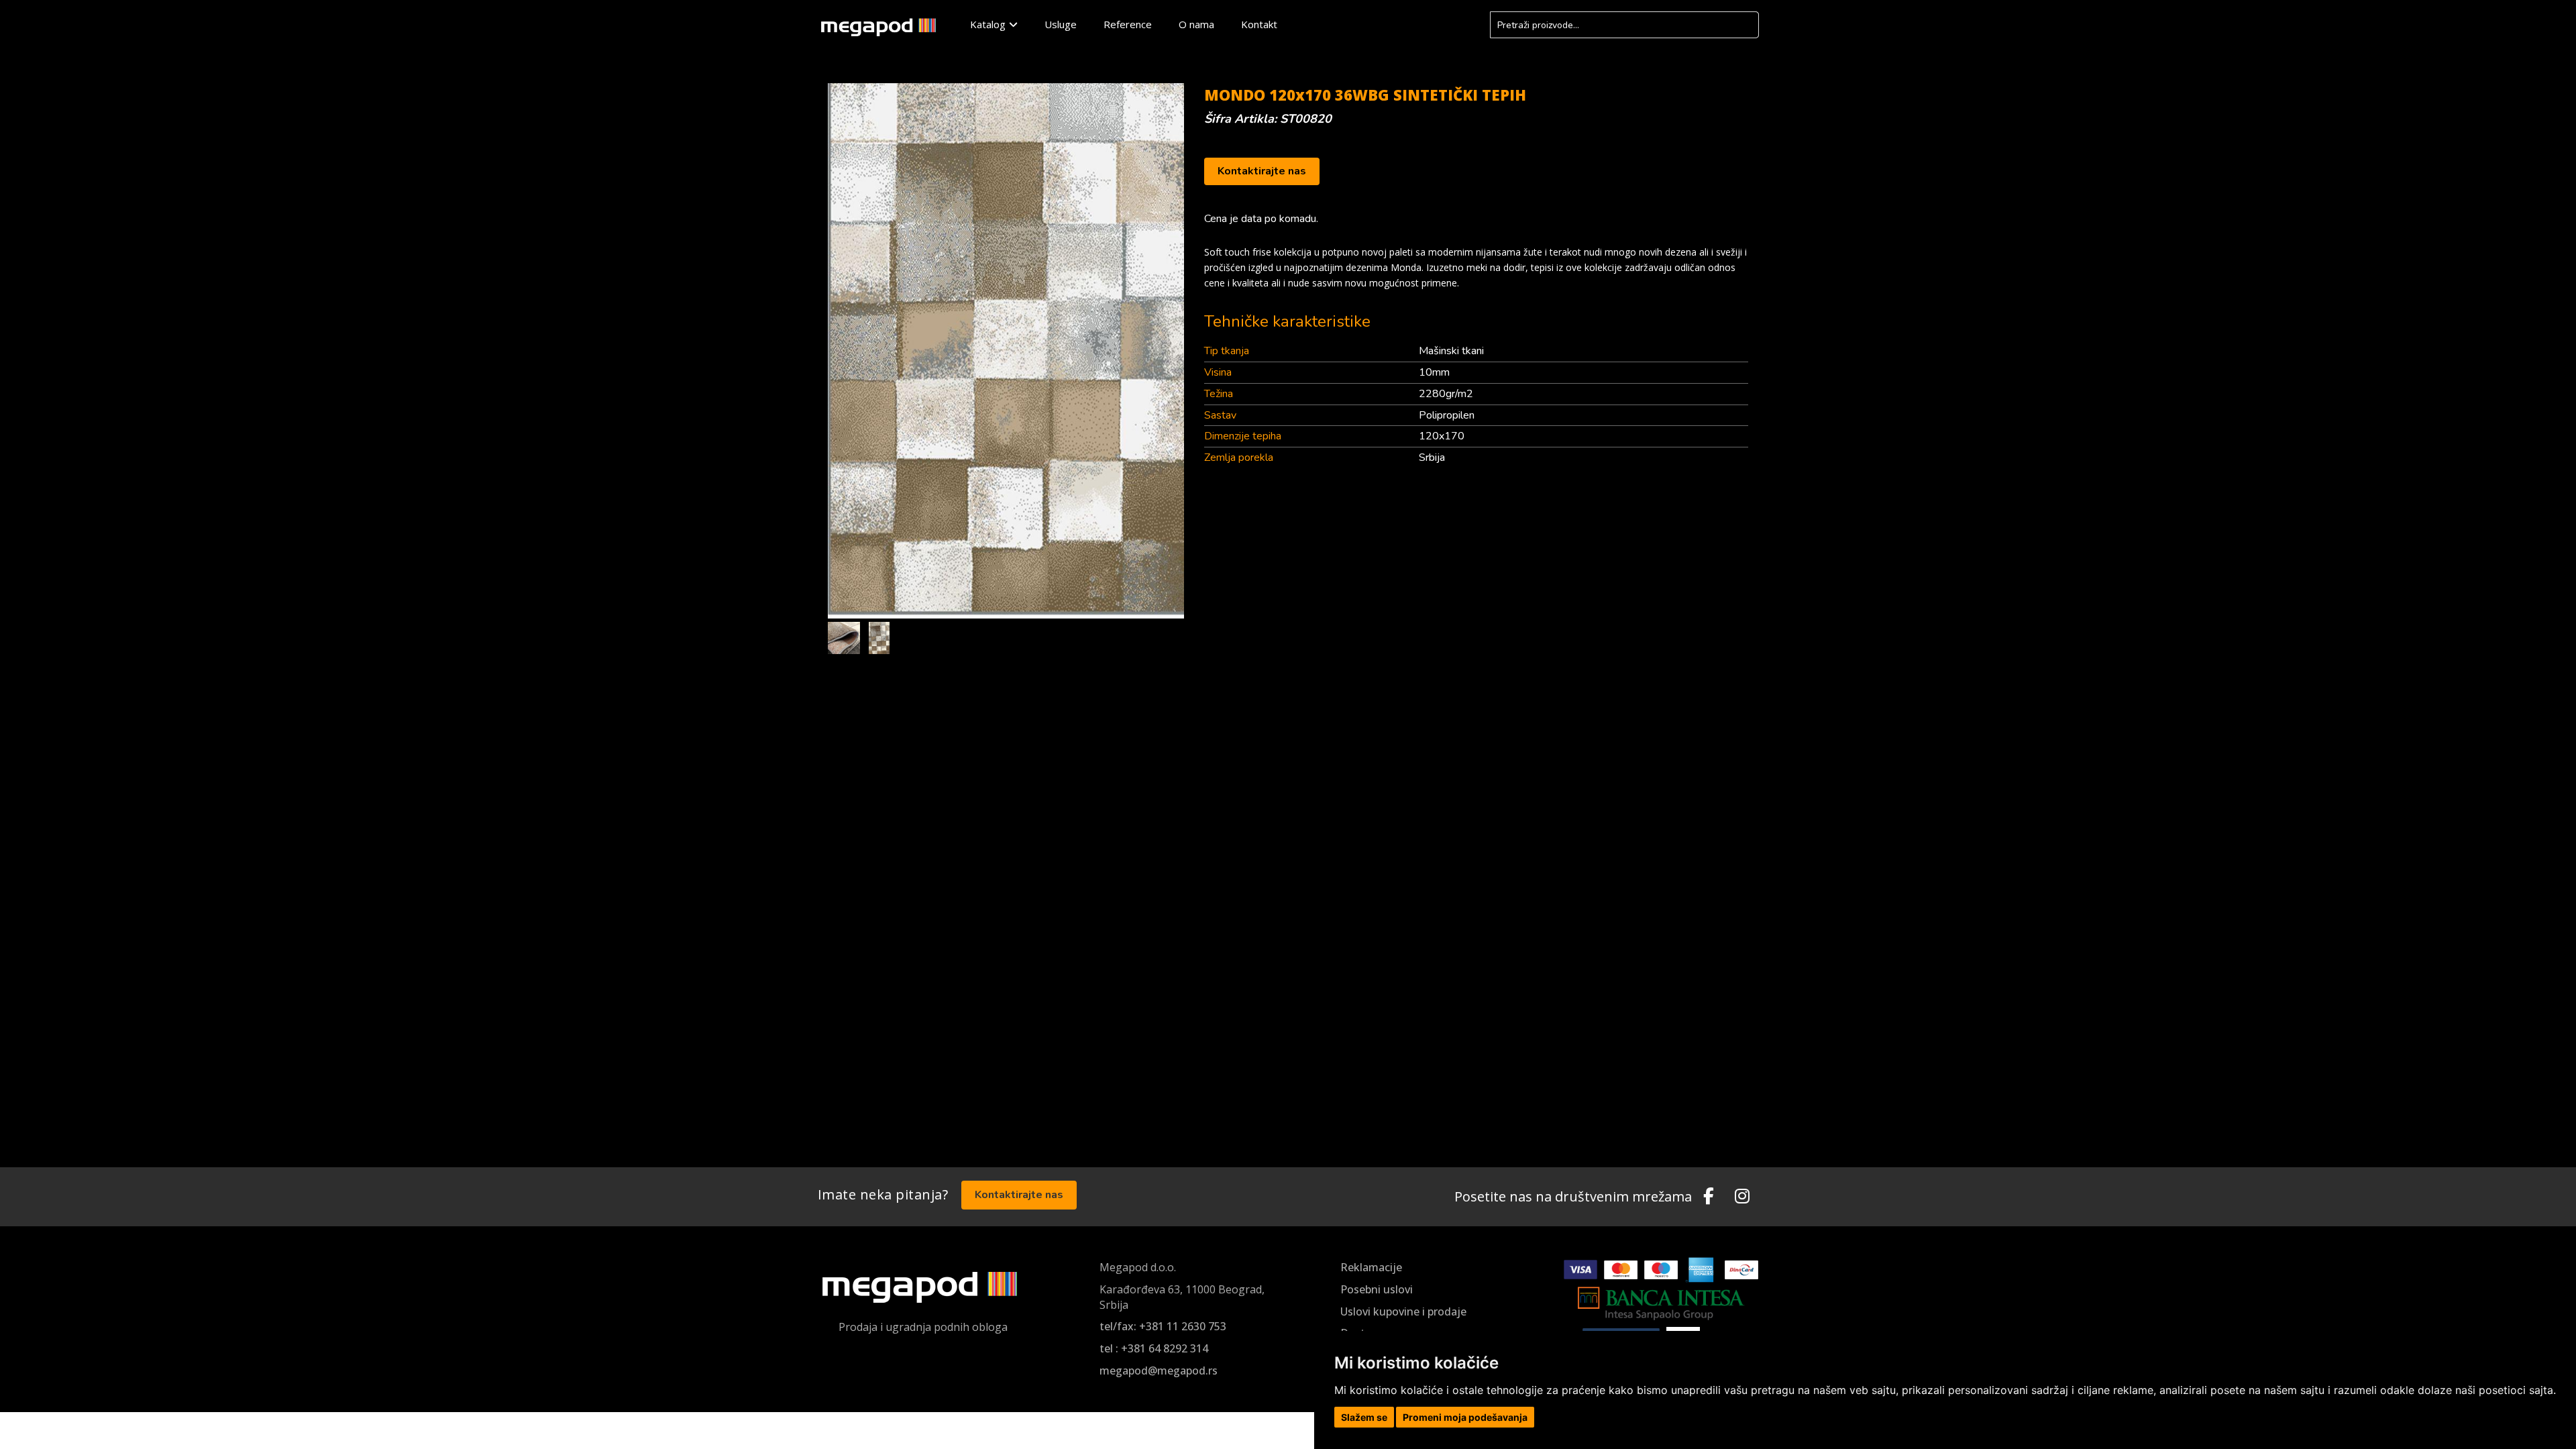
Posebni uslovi (1377, 1289)
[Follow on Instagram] (1742, 1197)
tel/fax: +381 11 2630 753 (1163, 1326)
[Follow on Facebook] (1709, 1197)
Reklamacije (1371, 1267)
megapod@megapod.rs (1159, 1371)
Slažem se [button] (1364, 1417)
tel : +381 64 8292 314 (1154, 1348)
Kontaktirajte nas (1262, 171)
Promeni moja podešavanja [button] (1465, 1417)
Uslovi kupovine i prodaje (1403, 1311)
